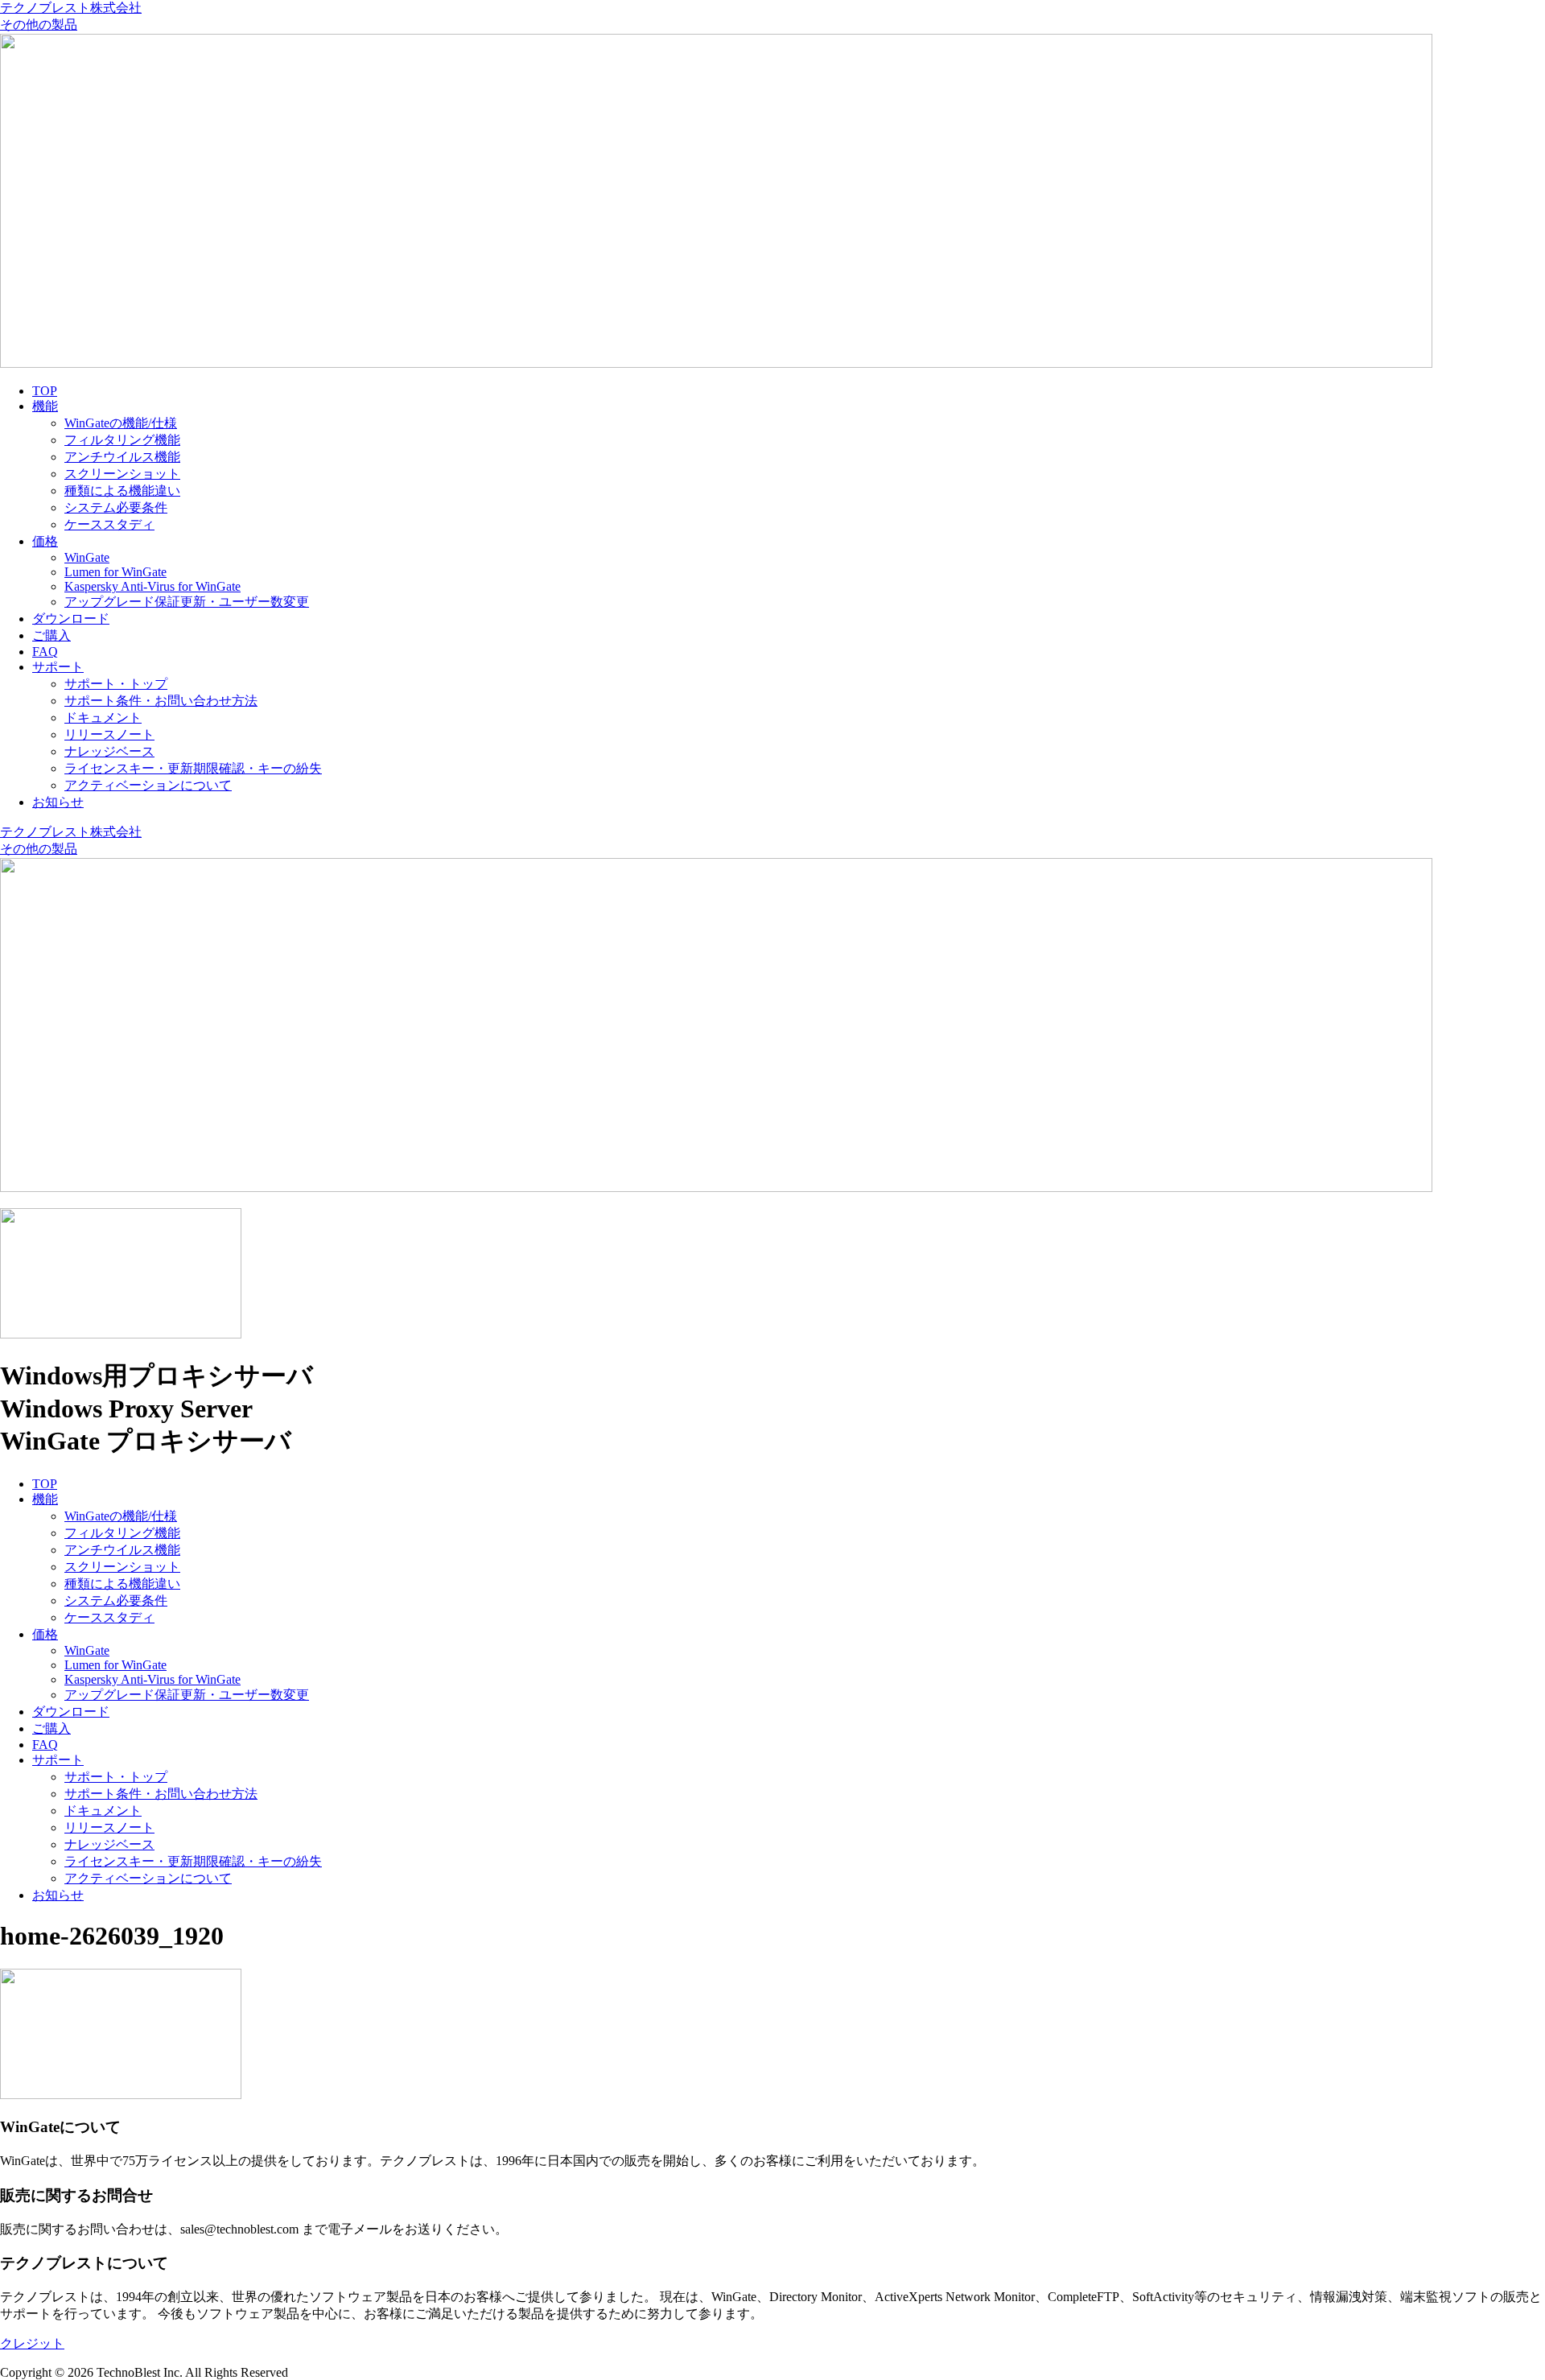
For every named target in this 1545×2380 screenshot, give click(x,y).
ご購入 (51, 635)
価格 (45, 541)
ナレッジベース (109, 751)
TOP (45, 391)
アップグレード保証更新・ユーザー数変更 (187, 602)
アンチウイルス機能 (122, 457)
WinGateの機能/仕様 (121, 423)
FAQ (45, 652)
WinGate (87, 557)
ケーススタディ (109, 524)
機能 (45, 406)
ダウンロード (71, 619)
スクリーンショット (122, 474)
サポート (58, 667)
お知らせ (58, 802)
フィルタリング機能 (122, 440)
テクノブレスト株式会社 (71, 8)
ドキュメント (103, 718)
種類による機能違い (122, 491)
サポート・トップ (116, 684)
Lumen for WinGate (115, 572)
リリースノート (109, 734)
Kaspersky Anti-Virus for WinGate (152, 586)
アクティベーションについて (148, 785)
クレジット (32, 2343)
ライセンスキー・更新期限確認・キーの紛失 (193, 768)
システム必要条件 (116, 507)
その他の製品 (39, 25)
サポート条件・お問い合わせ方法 (161, 701)
